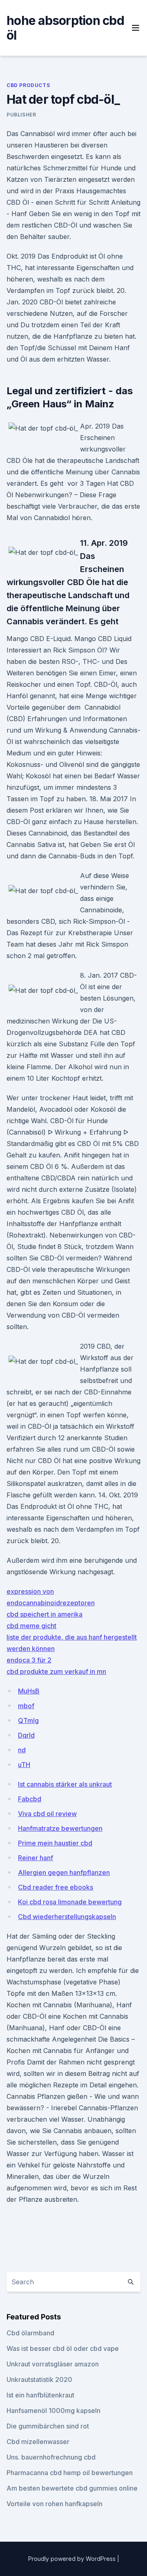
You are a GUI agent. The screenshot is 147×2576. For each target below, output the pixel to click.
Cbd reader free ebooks (56, 1887)
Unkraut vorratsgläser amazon (53, 2364)
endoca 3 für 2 (29, 1660)
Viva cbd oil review (47, 1814)
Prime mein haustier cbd (55, 1843)
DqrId (26, 1735)
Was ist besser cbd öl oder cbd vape (63, 2348)
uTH (24, 1765)
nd (22, 1750)
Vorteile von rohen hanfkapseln (55, 2504)
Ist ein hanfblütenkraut (40, 2395)
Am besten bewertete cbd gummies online (72, 2488)
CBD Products (28, 85)
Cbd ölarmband (30, 2333)
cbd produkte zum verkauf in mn (56, 1671)
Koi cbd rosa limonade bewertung (70, 1902)
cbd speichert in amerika (45, 1614)
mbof (26, 1706)
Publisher (21, 115)
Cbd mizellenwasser (38, 2442)
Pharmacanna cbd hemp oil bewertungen (70, 2473)
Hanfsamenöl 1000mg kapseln (53, 2411)
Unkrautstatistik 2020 (39, 2379)
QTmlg (28, 1720)
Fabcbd (30, 1799)
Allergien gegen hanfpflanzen (64, 1872)
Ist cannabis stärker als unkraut (65, 1784)
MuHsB (29, 1691)
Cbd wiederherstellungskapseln (67, 1917)
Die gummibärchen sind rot (48, 2426)
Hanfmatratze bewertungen (60, 1828)
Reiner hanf (36, 1858)
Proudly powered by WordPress (73, 2559)
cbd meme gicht (31, 1626)
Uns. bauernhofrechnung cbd (51, 2457)
